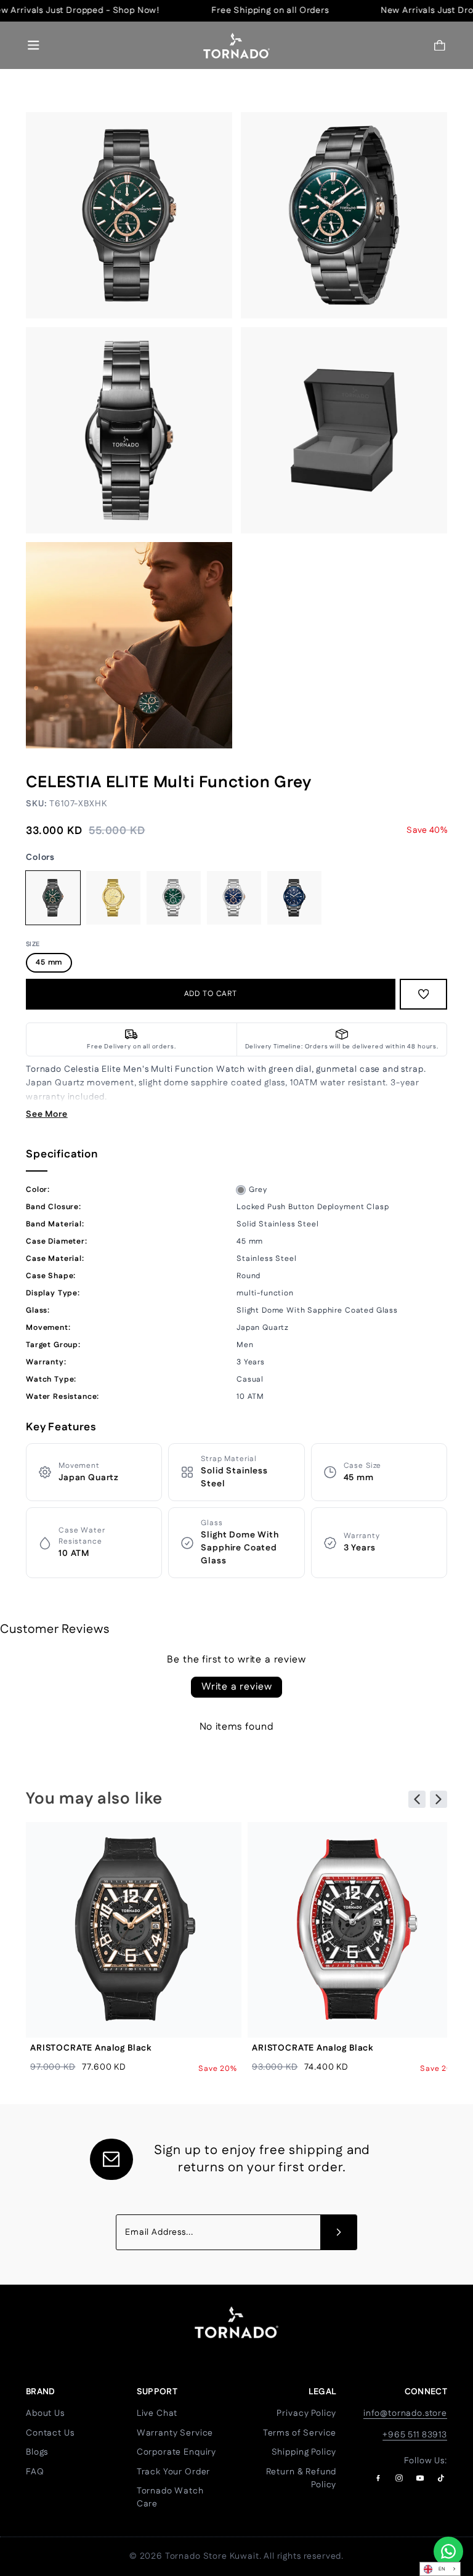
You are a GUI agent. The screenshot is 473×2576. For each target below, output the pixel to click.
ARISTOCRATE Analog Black (91, 2048)
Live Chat (157, 2413)
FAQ (35, 2472)
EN (442, 2569)
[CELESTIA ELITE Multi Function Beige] (113, 898)
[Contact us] (448, 2551)
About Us (45, 2413)
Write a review (237, 1687)
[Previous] (417, 1799)
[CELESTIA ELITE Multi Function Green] (174, 898)
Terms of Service (300, 2433)
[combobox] (440, 2569)
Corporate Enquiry (176, 2452)
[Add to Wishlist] (424, 994)
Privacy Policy (306, 2413)
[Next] (439, 1799)
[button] (440, 45)
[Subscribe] (339, 2232)
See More (47, 1114)
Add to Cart (211, 994)
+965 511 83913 (415, 2435)
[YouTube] (420, 2478)
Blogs (37, 2452)
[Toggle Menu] (34, 45)
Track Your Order (173, 2472)
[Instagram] (399, 2478)
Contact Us (50, 2433)
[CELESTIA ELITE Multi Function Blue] (234, 898)
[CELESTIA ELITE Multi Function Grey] (53, 898)
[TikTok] (441, 2478)
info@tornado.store (405, 2413)
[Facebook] (378, 2478)
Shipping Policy (304, 2452)
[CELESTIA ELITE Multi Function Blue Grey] (294, 898)
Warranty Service (175, 2433)
